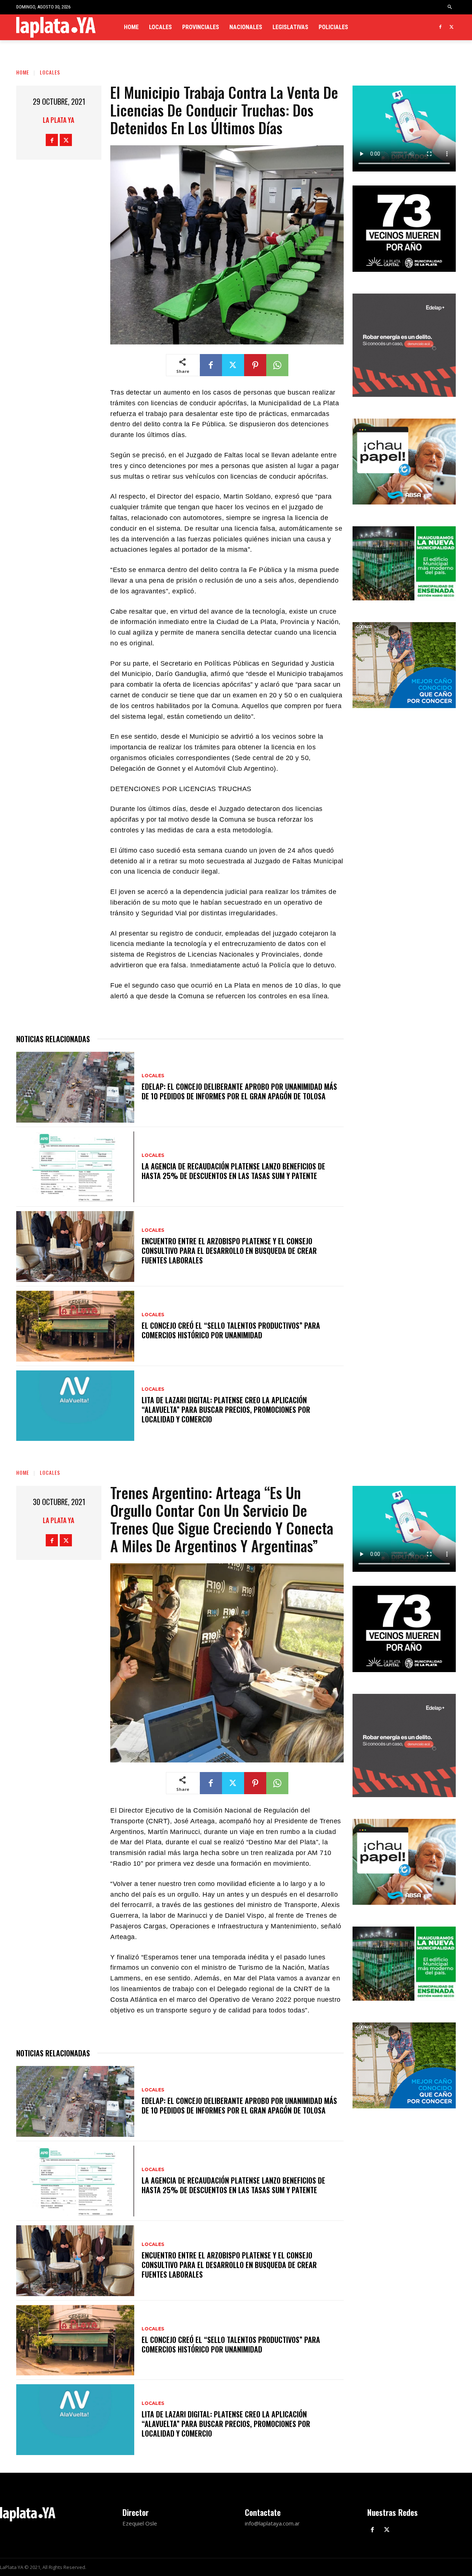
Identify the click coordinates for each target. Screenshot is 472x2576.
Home (23, 72)
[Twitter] (452, 27)
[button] (450, 7)
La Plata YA (58, 120)
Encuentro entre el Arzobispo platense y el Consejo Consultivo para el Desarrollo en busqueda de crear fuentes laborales (229, 1251)
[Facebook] (440, 27)
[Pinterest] (255, 365)
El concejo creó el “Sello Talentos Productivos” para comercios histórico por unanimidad (231, 1330)
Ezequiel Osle (140, 2523)
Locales (50, 72)
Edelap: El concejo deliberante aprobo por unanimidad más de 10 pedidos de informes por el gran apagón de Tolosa (239, 1091)
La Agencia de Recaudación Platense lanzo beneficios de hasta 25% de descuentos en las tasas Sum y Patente (233, 1171)
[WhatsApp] (277, 365)
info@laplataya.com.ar (272, 2523)
